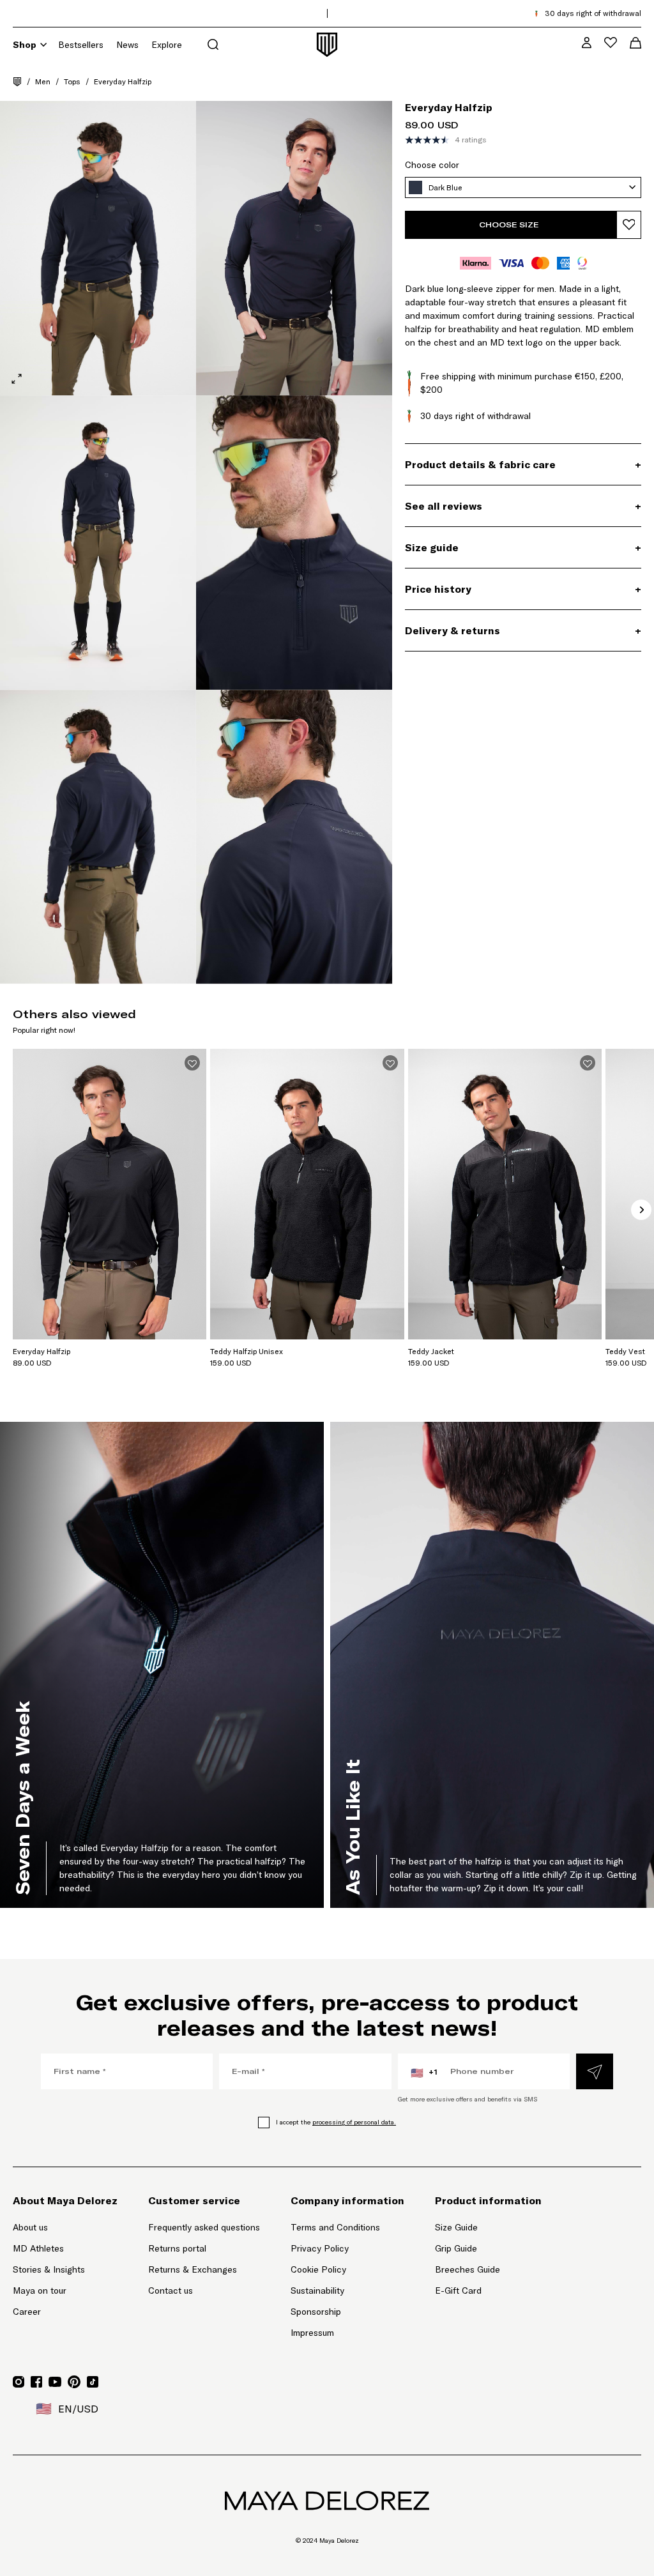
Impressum (312, 2333)
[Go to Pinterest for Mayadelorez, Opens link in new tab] (74, 2382)
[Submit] (595, 2071)
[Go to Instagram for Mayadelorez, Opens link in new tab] (19, 2382)
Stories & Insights (49, 2269)
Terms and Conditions (335, 2227)
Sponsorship (316, 2312)
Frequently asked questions (204, 2227)
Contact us (171, 2290)
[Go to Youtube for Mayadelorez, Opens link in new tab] (55, 2382)
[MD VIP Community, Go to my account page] (587, 42)
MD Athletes (38, 2248)
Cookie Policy (318, 2269)
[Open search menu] (213, 44)
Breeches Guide (468, 2269)
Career (27, 2312)
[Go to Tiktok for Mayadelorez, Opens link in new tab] (93, 2382)
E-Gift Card (458, 2290)
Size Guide (456, 2227)
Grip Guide (456, 2248)
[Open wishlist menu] (611, 42)
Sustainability (317, 2290)
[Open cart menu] (635, 43)
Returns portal (204, 2248)
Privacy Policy (320, 2248)
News (127, 45)
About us (30, 2227)
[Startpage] (17, 82)
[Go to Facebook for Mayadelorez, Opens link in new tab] (36, 2382)
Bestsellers (81, 45)
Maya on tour (40, 2290)
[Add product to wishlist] (629, 225)
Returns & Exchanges (193, 2269)
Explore (167, 45)
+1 (424, 2073)
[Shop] (43, 45)
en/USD (67, 2409)
